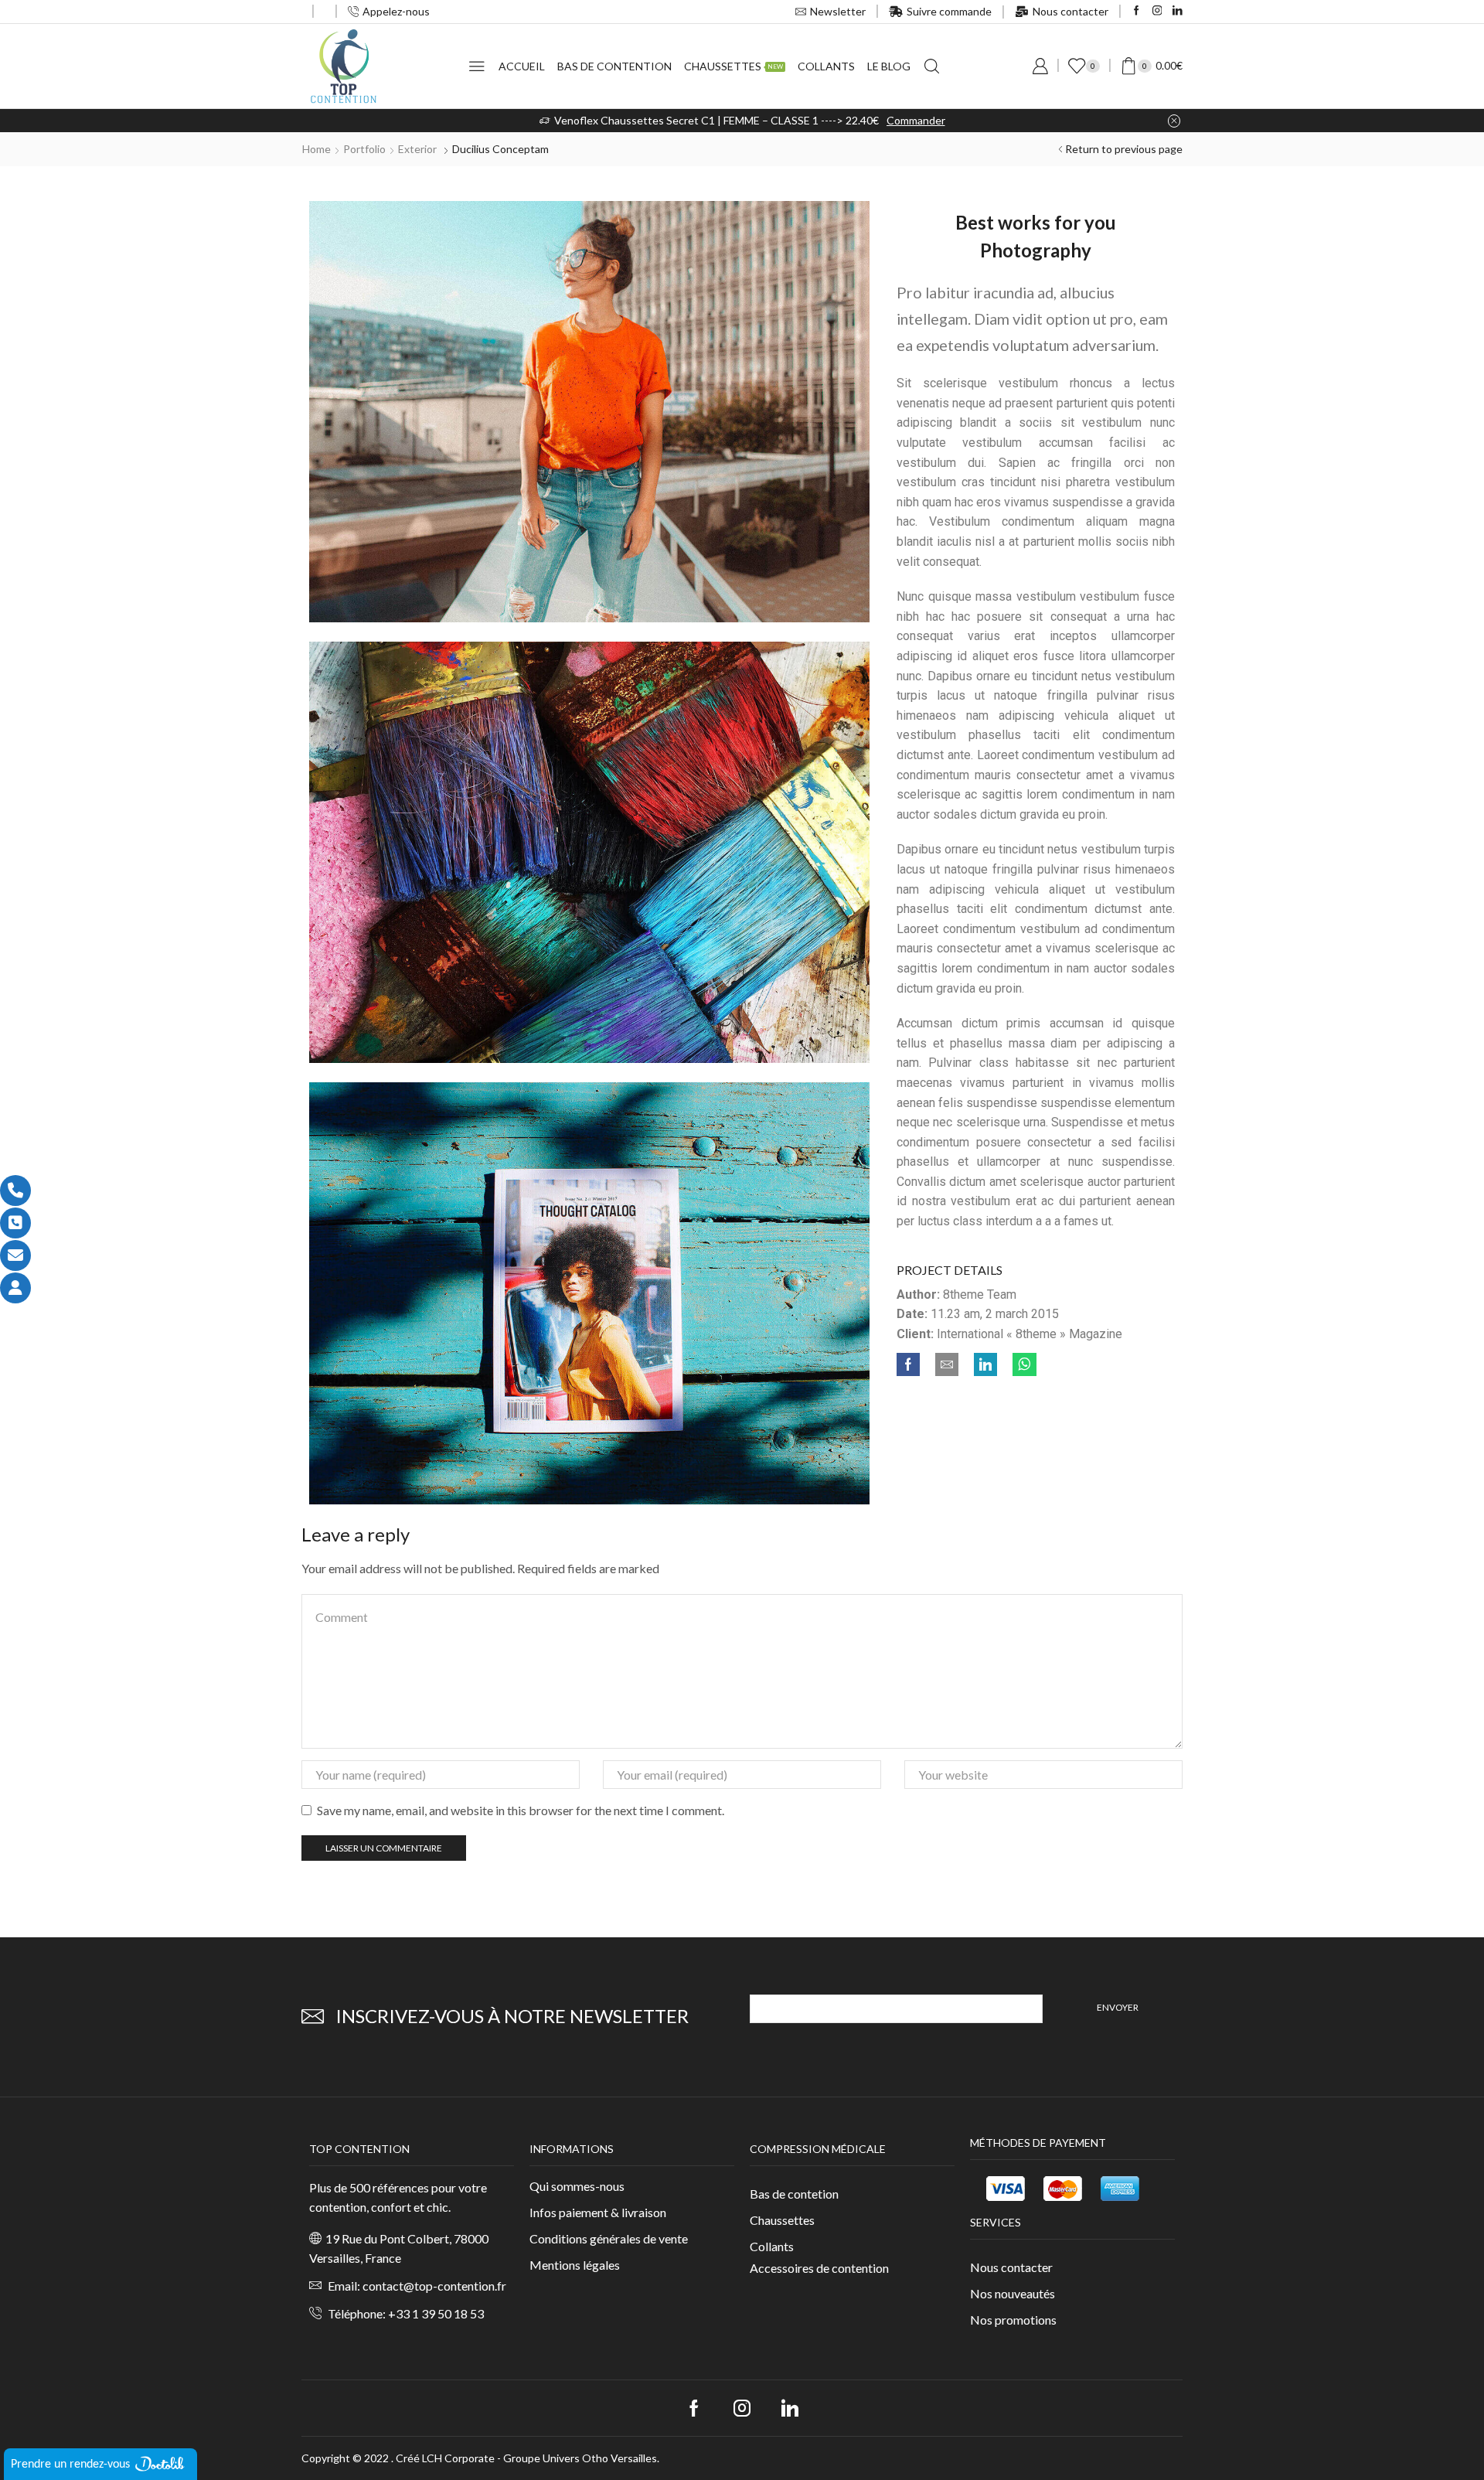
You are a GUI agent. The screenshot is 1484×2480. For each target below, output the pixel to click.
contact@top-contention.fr (434, 2286)
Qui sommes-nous (577, 2186)
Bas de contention (614, 66)
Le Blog (889, 66)
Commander (916, 120)
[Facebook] (1137, 11)
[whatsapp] (1021, 1365)
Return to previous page (1124, 149)
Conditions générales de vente (609, 2238)
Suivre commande (949, 11)
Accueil (522, 66)
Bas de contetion (794, 2194)
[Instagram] (1157, 11)
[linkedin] (985, 1365)
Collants (826, 66)
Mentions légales (575, 2265)
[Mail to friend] (947, 1365)
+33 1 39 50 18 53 (436, 2313)
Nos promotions (1013, 2320)
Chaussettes (733, 66)
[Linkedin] (1178, 11)
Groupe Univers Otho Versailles (580, 2458)
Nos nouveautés (1013, 2293)
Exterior (417, 149)
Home (317, 149)
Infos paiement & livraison (598, 2212)
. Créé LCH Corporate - (447, 2458)
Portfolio (364, 149)
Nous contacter (1070, 11)
